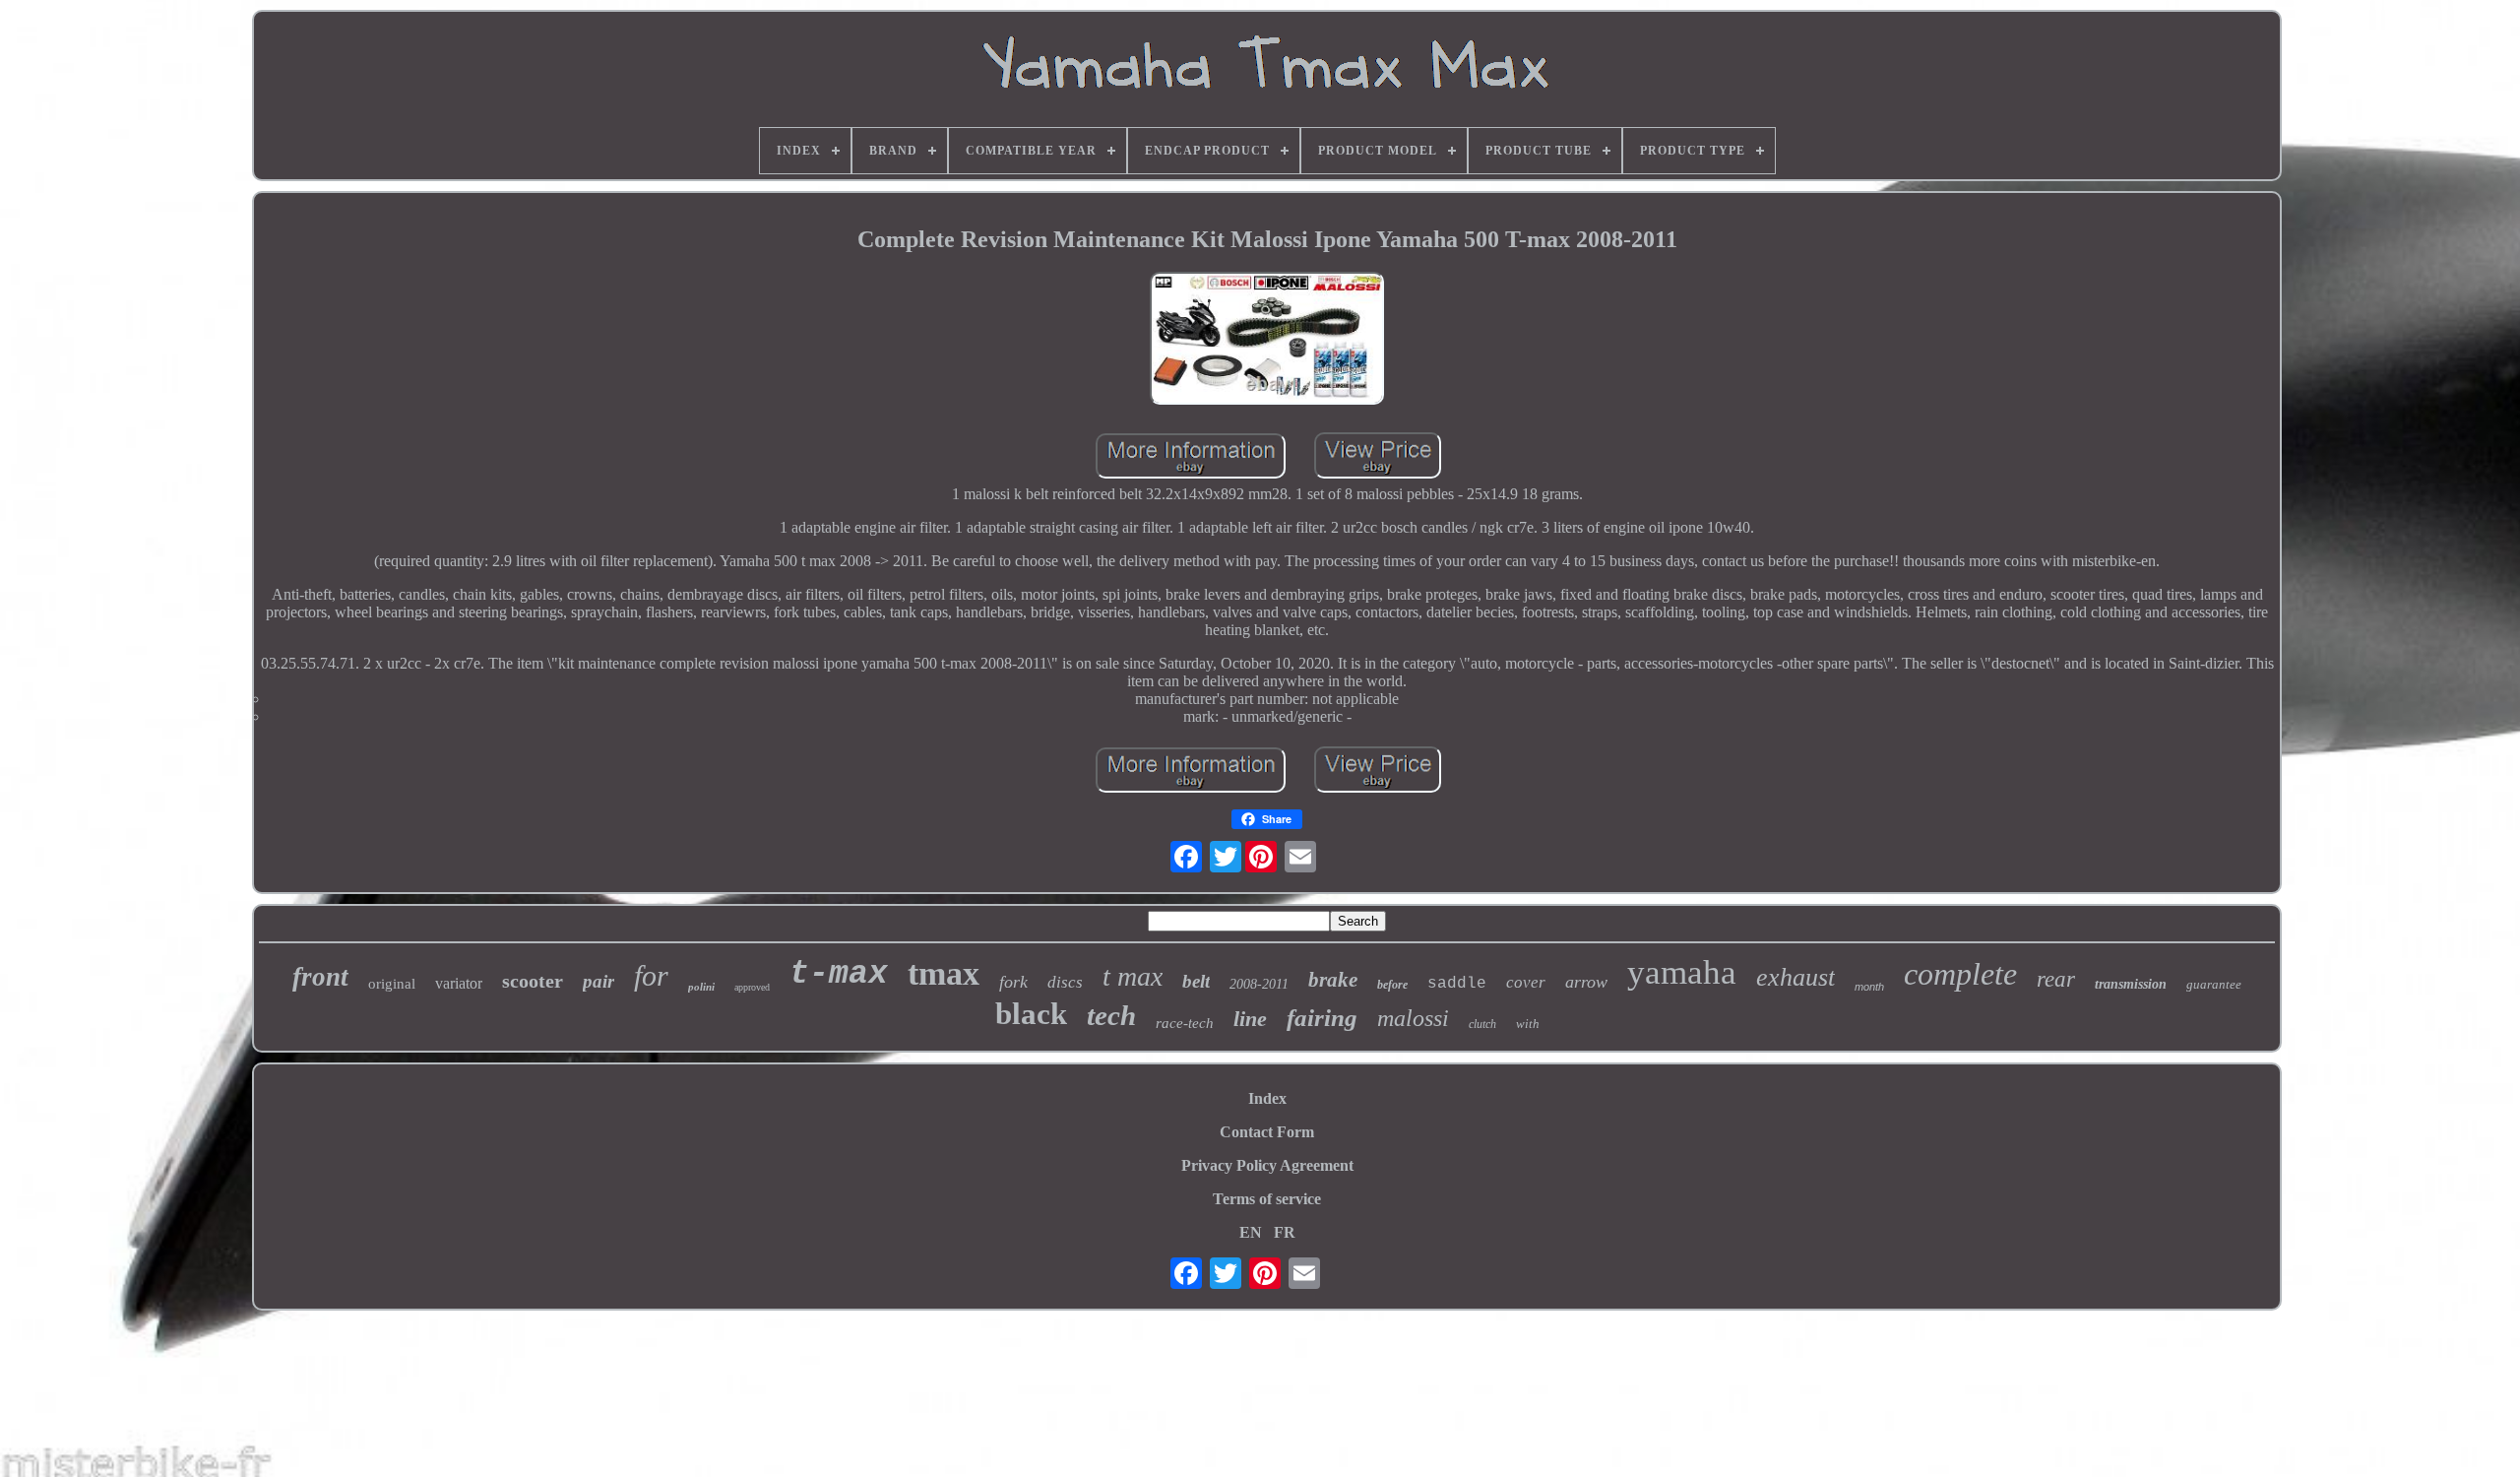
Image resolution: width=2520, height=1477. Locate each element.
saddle (1457, 984)
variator (459, 983)
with (1528, 1024)
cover (1526, 982)
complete (1960, 974)
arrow (1586, 982)
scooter (533, 981)
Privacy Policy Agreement (1267, 1165)
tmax (944, 973)
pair (598, 981)
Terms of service (1267, 1199)
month (1869, 987)
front (320, 977)
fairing (1322, 1018)
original (392, 984)
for (651, 975)
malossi (1413, 1018)
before (1392, 985)
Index (1267, 1098)
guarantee (2214, 984)
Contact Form (1267, 1132)
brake (1333, 980)
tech (1111, 1015)
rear (2056, 979)
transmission (2131, 984)
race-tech (1185, 1023)
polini (701, 987)
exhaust (1795, 977)
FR (1285, 1232)
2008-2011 (1259, 984)
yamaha (1682, 972)
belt (1196, 981)
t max (1133, 976)
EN (1251, 1232)
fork (1013, 982)
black (1031, 1014)
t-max (839, 974)
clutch (1482, 1024)
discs (1065, 982)
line (1250, 1019)
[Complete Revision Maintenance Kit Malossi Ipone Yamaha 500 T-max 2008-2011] (1267, 340)
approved (752, 987)
